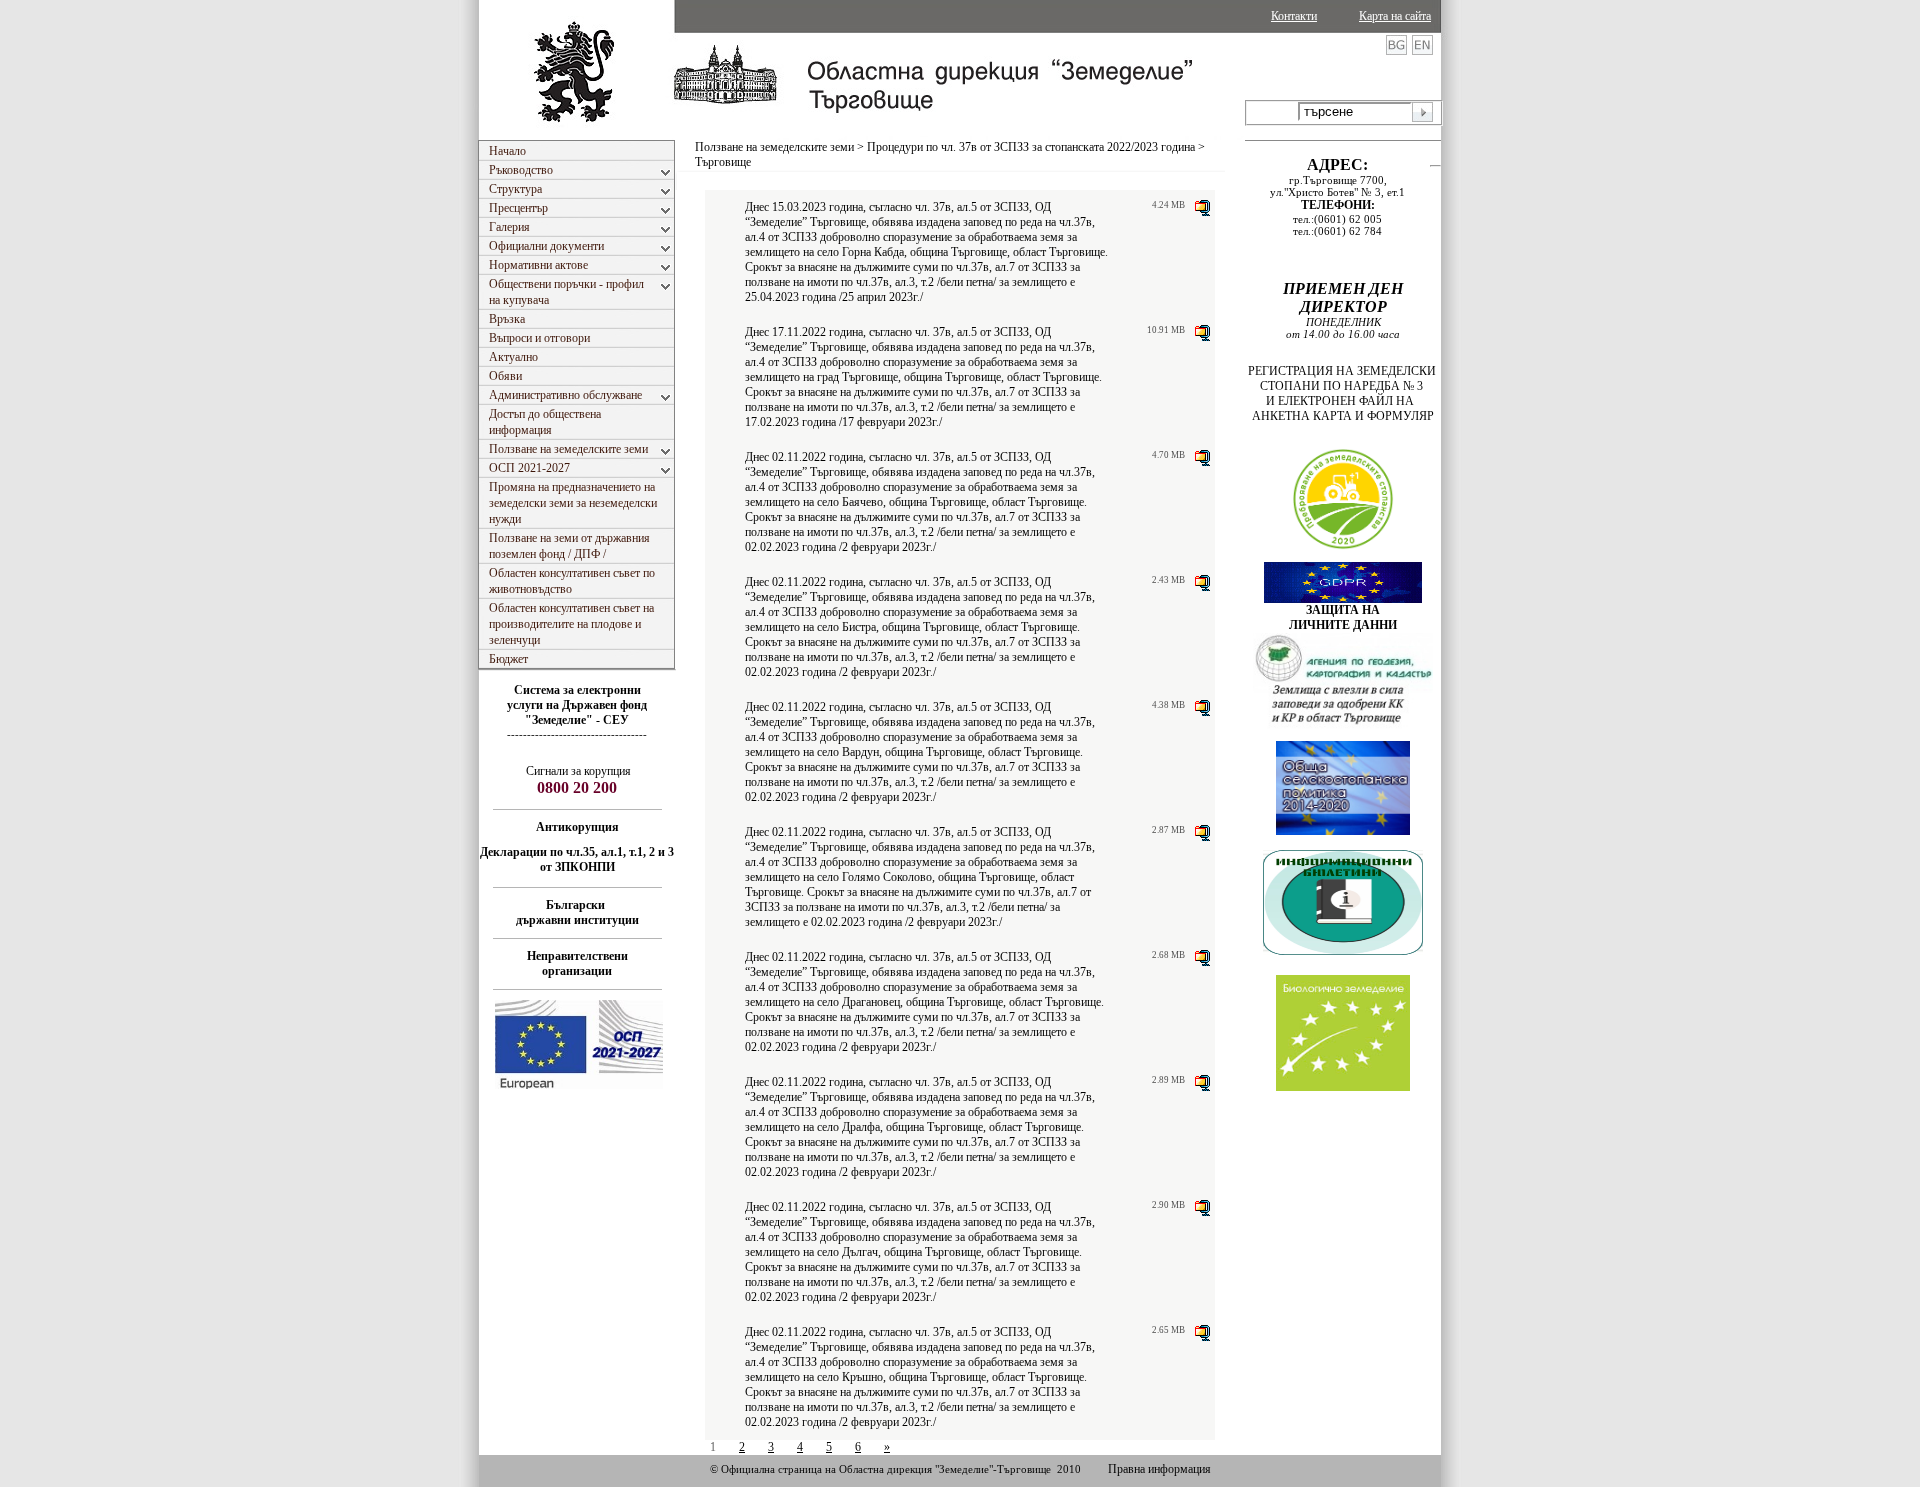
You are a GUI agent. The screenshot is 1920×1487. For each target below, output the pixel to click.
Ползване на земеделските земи (774, 147)
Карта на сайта (1395, 16)
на (554, 705)
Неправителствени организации (577, 963)
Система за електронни (577, 690)
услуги (526, 705)
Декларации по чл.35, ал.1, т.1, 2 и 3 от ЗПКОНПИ (577, 859)
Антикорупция (577, 827)
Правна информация (1159, 1469)
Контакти (1294, 16)
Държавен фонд (604, 705)
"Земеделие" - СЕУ (577, 720)
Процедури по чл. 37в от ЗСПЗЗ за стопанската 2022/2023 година (1031, 147)
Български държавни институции (577, 912)
